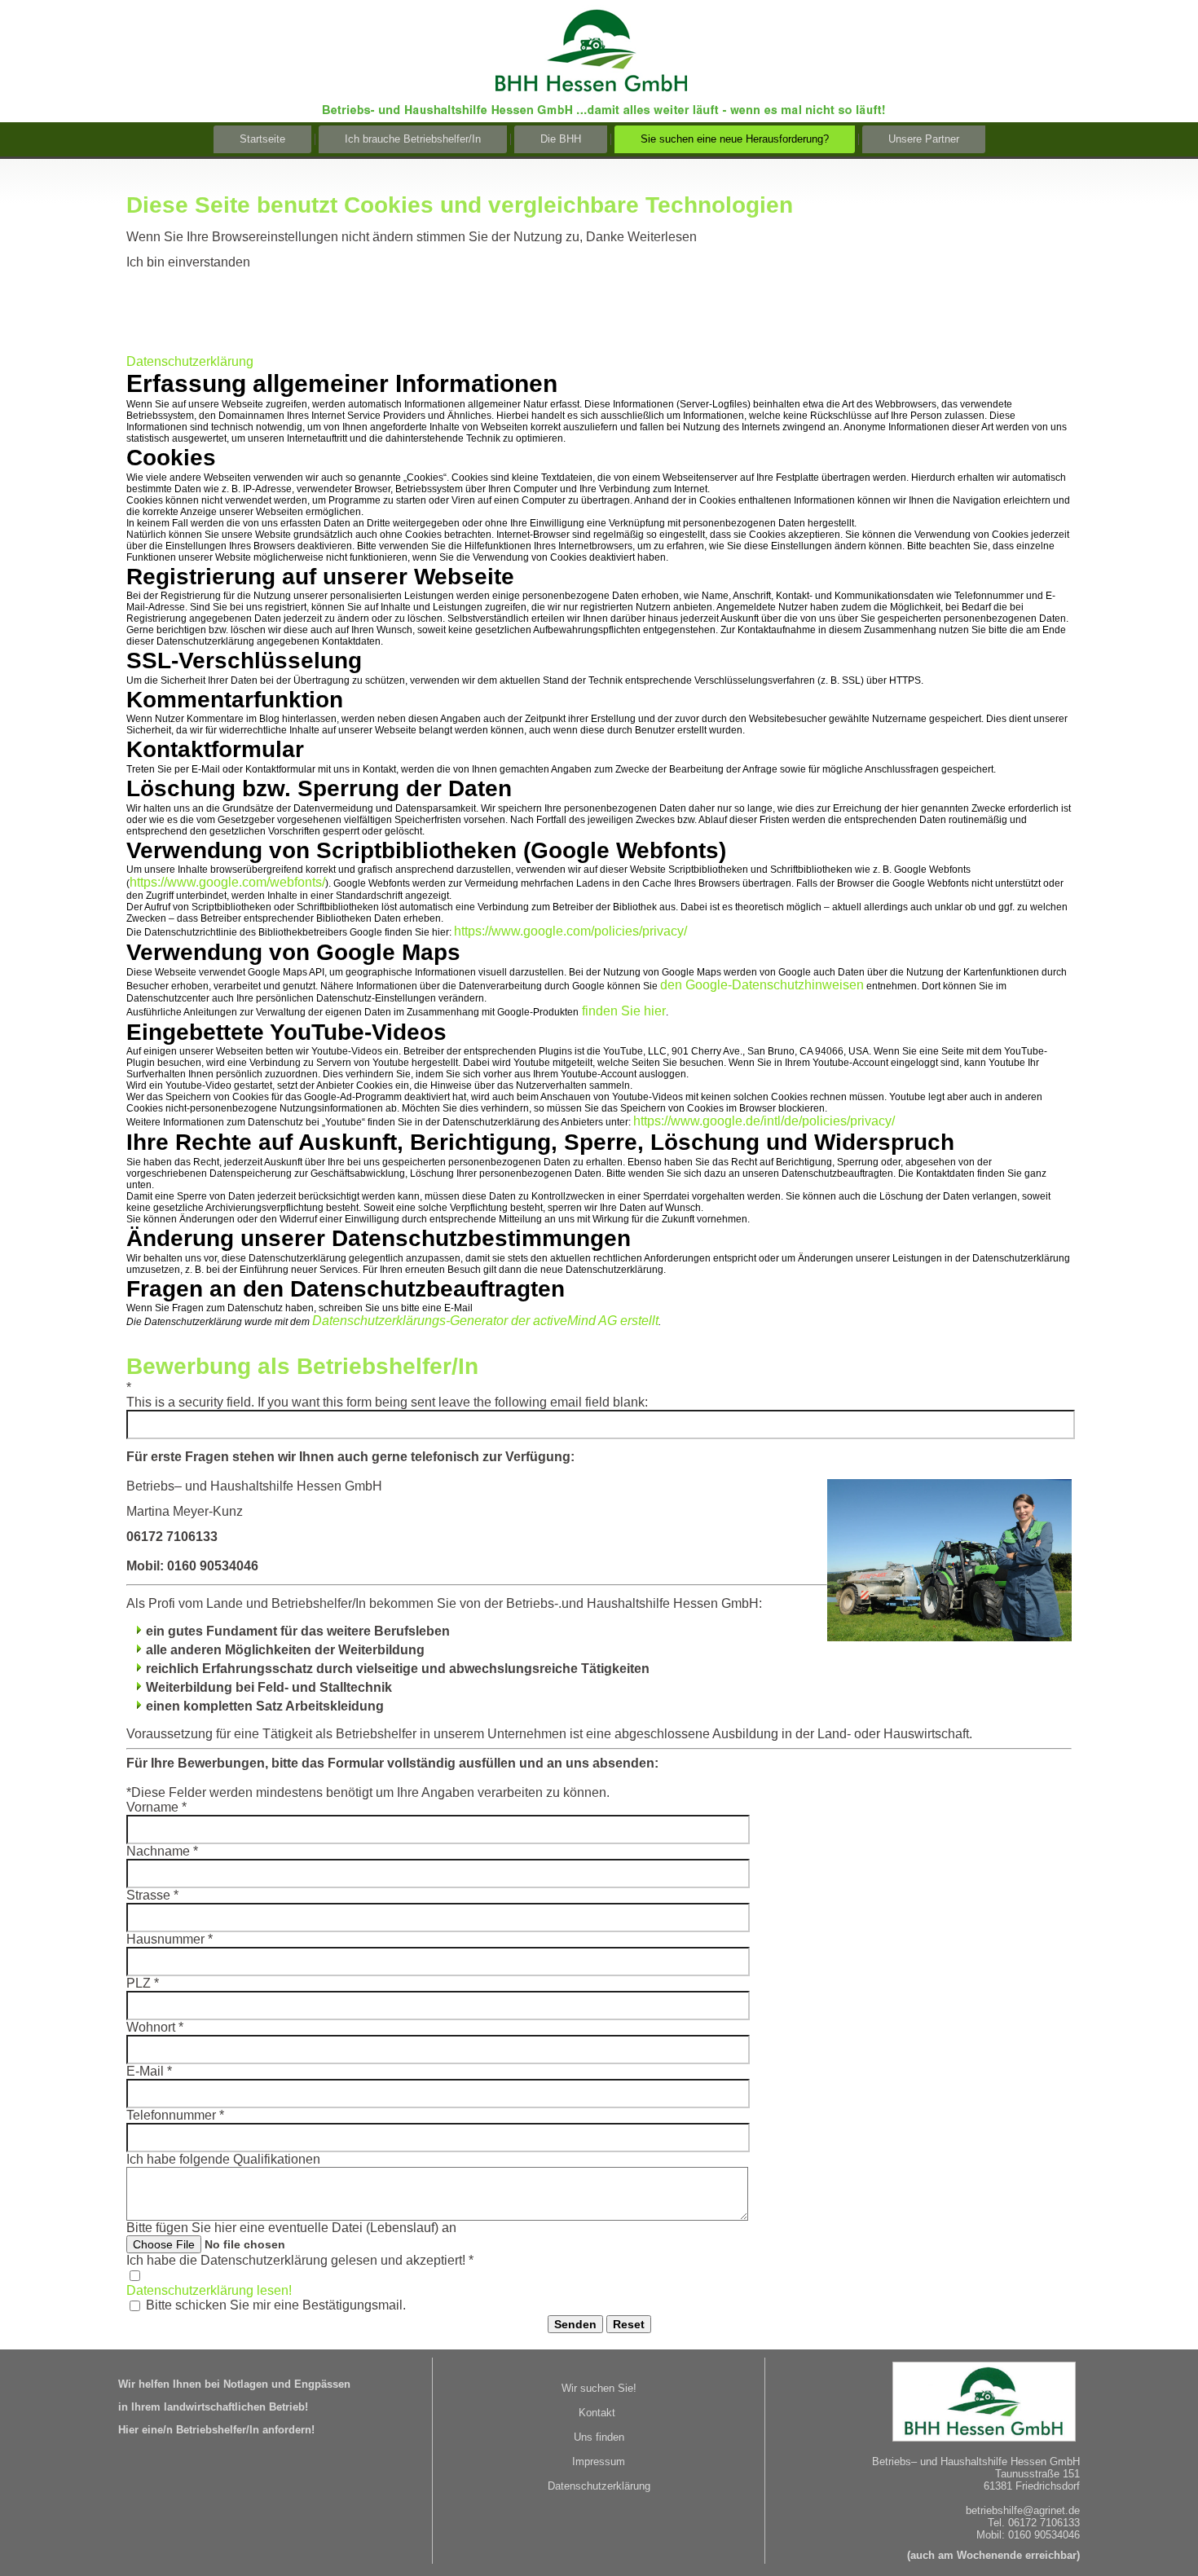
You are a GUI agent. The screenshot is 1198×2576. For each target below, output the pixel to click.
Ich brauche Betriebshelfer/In (413, 139)
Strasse (152, 1895)
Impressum (599, 2462)
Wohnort (155, 2027)
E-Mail (149, 2071)
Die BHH (561, 139)
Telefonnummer (175, 2115)
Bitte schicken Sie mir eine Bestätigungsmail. (276, 2305)
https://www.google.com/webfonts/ (227, 882)
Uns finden (599, 2437)
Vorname (156, 1807)
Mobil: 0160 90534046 (1028, 2535)
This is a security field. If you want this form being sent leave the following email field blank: (387, 1402)
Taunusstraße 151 (1037, 2474)
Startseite (262, 139)
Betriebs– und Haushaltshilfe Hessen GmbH (976, 2462)
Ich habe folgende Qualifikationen (223, 2159)
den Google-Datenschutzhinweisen (762, 985)
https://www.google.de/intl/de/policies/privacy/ (764, 1121)
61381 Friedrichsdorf (1032, 2486)
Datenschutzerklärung (190, 361)
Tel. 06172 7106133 (1034, 2523)
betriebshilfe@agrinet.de (1023, 2510)
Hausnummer (170, 1939)
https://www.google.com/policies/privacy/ (570, 931)
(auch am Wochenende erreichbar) (993, 2555)
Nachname (162, 1851)
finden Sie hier (622, 1011)
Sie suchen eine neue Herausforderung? (735, 139)
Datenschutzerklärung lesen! (209, 2290)
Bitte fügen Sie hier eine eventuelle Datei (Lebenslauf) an (291, 2228)
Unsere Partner (924, 139)
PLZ (143, 1983)
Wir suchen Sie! (599, 2388)
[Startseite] (603, 108)
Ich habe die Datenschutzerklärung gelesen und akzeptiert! (300, 2260)
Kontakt (597, 2413)
